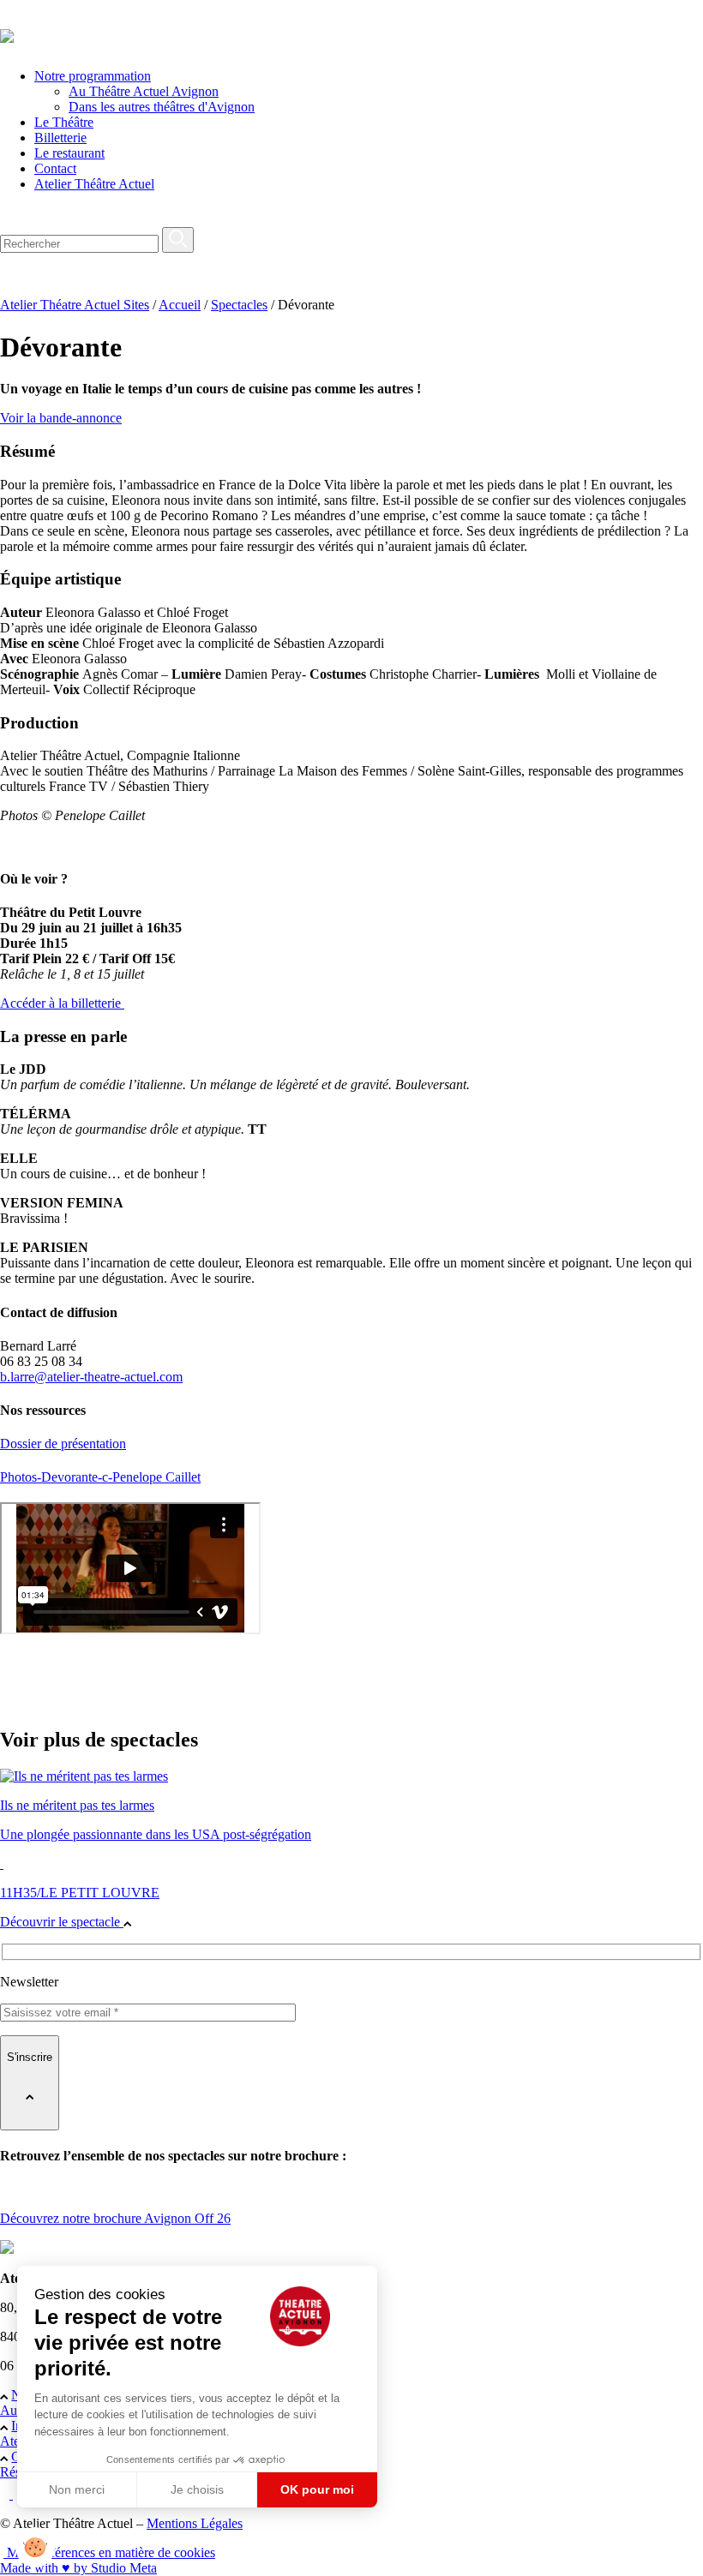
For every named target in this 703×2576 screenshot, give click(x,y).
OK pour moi (317, 2489)
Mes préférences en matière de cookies (109, 2552)
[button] (35, 2547)
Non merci (77, 2489)
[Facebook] (6, 2494)
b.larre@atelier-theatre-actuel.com (91, 1377)
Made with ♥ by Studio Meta (78, 2568)
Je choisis (197, 2489)
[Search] (178, 240)
